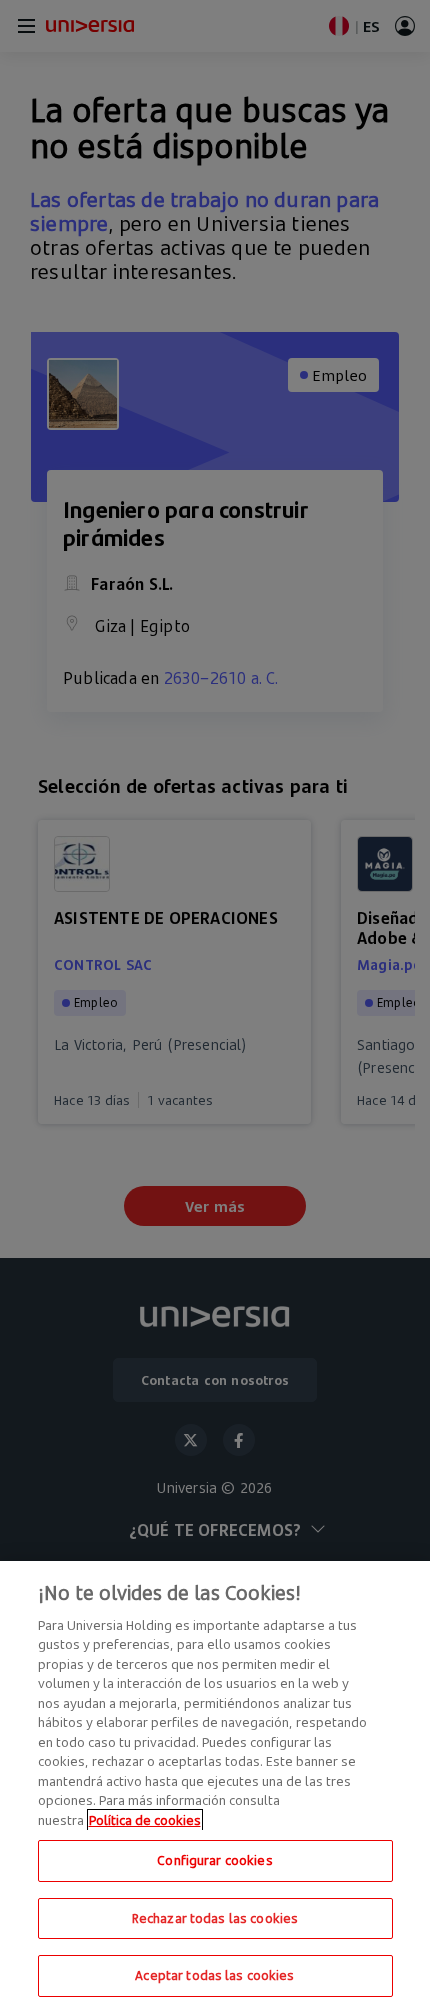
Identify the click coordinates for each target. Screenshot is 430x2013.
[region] (215, 1787)
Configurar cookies (214, 1860)
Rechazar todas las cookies (215, 1918)
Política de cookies (145, 1820)
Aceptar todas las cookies (214, 1975)
